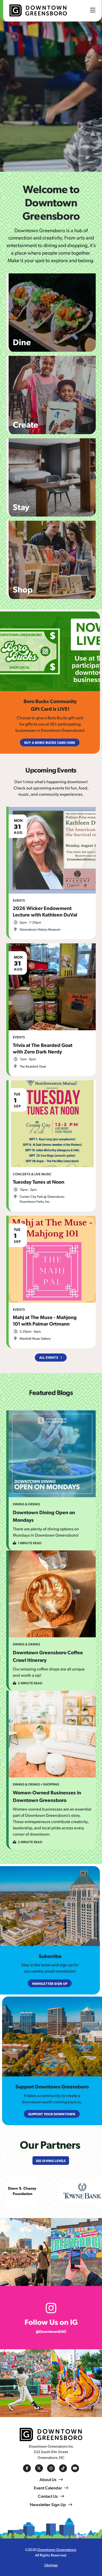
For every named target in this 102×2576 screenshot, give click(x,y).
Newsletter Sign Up (48, 2504)
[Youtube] (75, 2468)
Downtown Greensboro (57, 2549)
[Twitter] (39, 2468)
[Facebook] (27, 2468)
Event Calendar (48, 2488)
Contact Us (48, 2496)
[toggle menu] (93, 10)
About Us (48, 2479)
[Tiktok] (63, 2468)
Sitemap (51, 2565)
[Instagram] (51, 2468)
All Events (49, 1357)
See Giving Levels (51, 2161)
